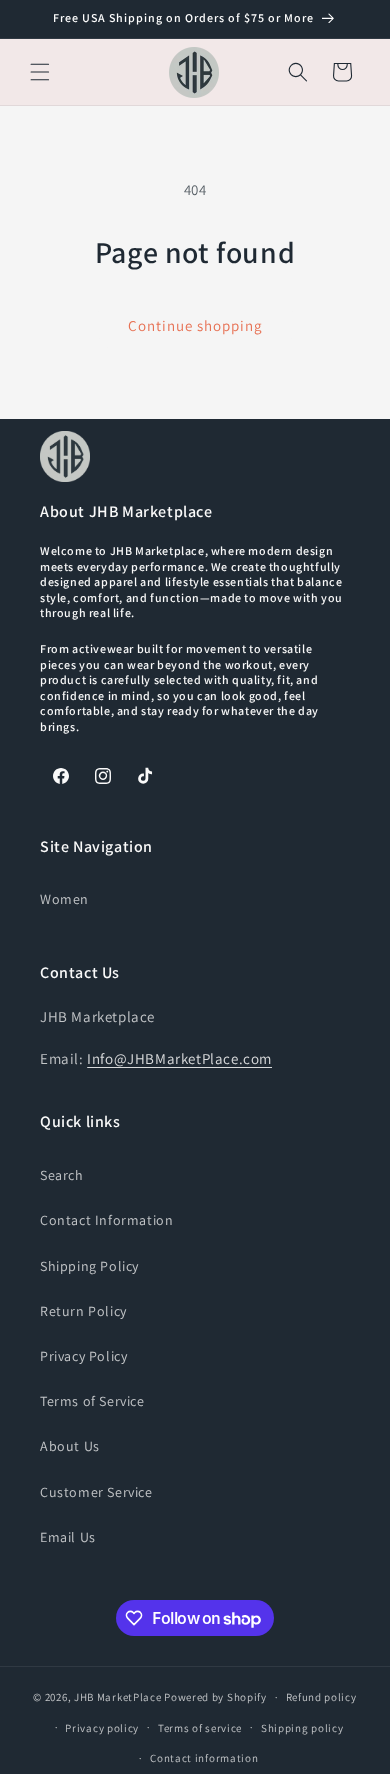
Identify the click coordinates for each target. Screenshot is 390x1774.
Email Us (68, 1537)
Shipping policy (302, 1728)
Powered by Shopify (215, 1697)
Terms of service (200, 1728)
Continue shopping (195, 325)
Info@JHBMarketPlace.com (179, 1058)
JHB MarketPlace (118, 1697)
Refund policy (321, 1697)
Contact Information (106, 1220)
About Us (70, 1446)
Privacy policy (102, 1728)
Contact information (204, 1758)
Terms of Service (92, 1401)
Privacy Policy (83, 1356)
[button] (40, 72)
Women (64, 899)
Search (62, 1175)
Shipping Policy (89, 1266)
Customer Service (96, 1492)
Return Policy (83, 1311)
